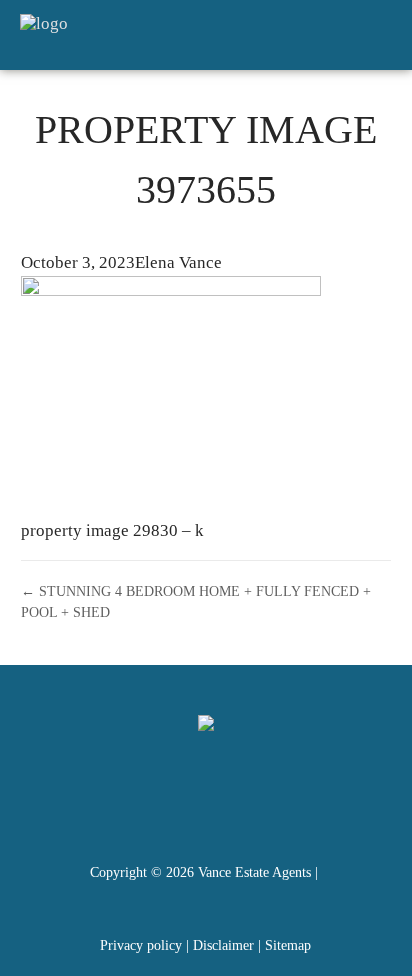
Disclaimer (223, 945)
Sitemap (288, 945)
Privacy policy (141, 945)
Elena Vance (178, 262)
